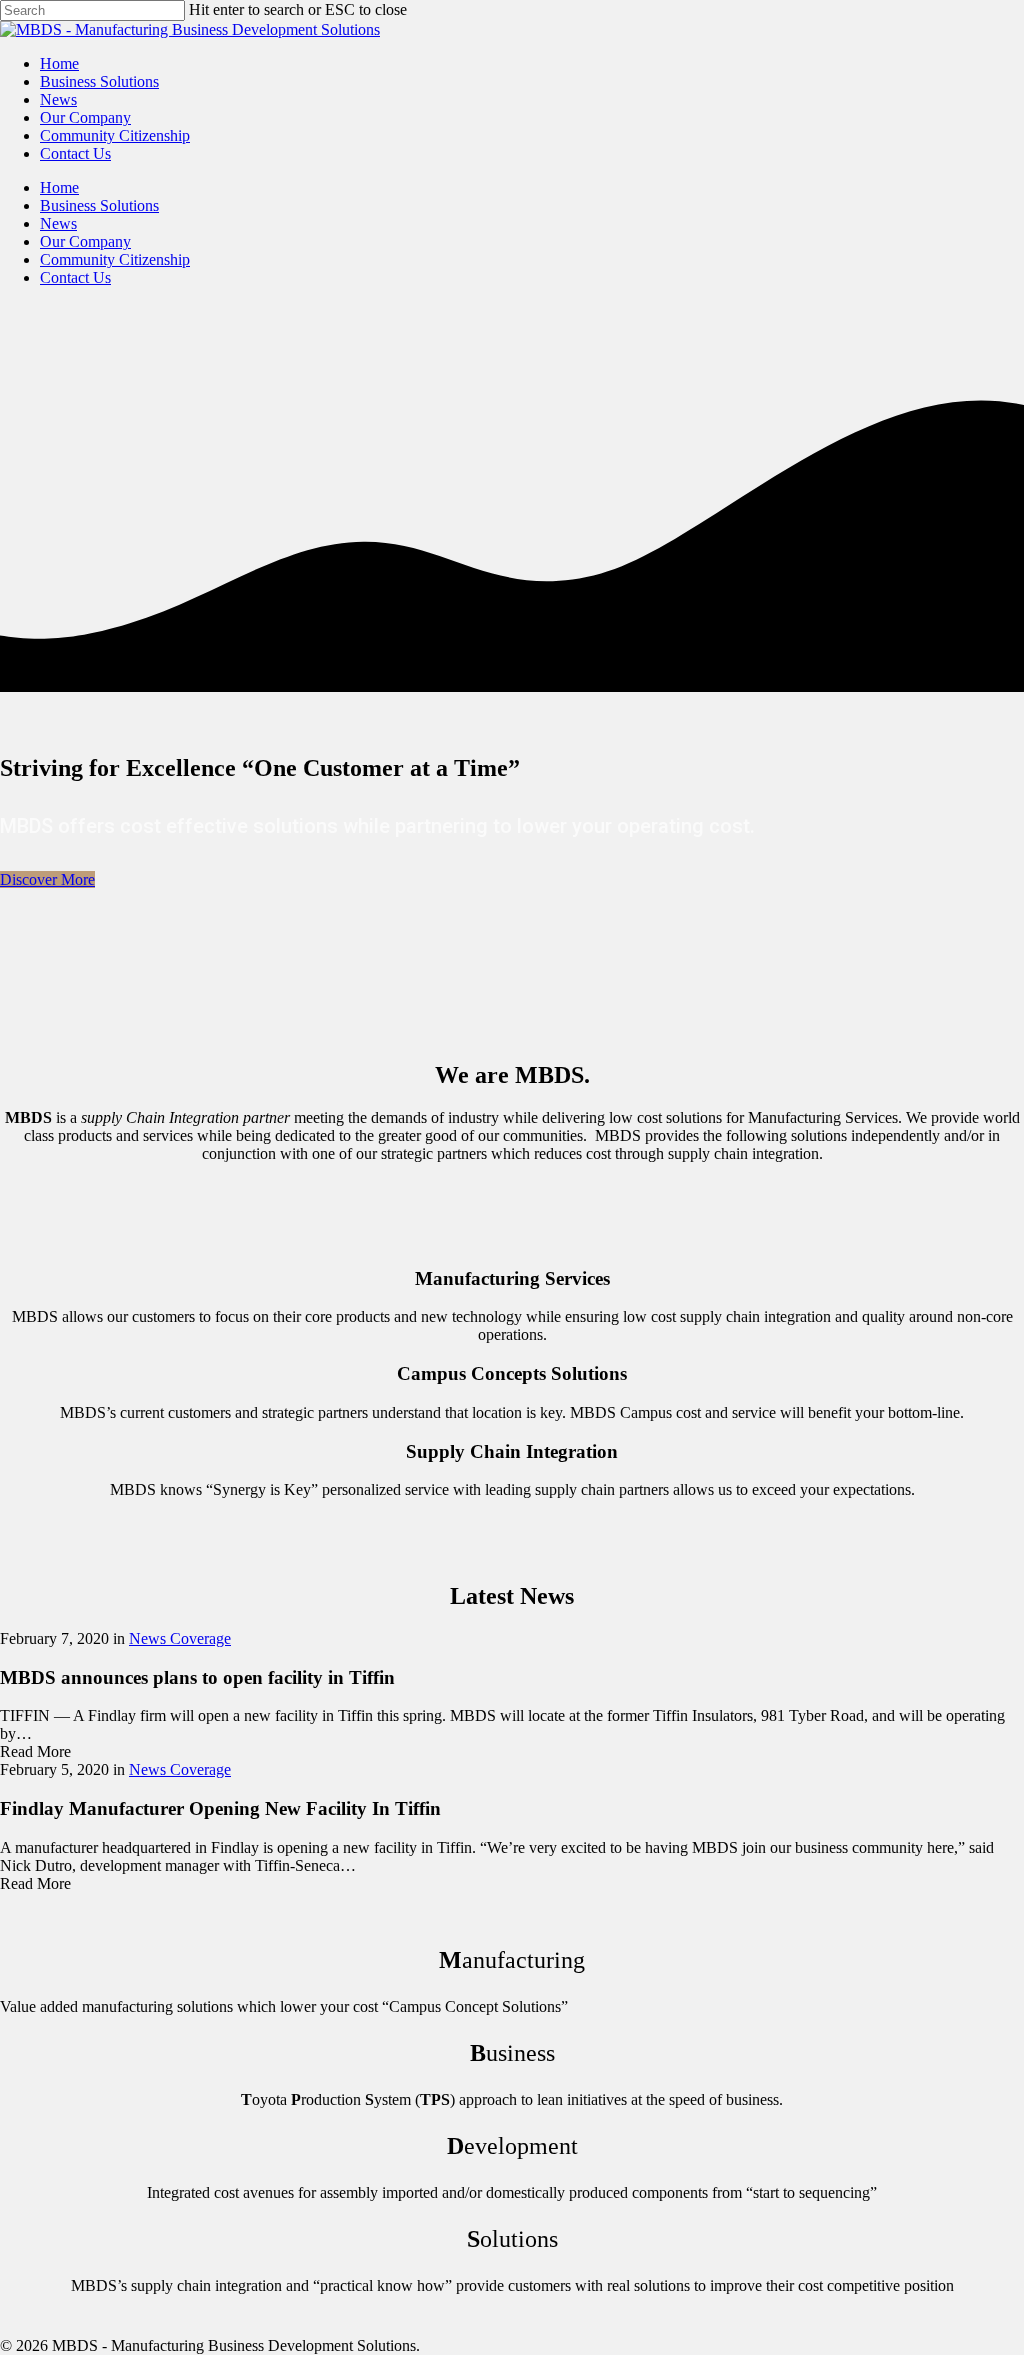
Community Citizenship (115, 135)
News (58, 99)
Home (59, 63)
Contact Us (75, 153)
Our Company (85, 117)
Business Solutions (99, 81)
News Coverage (180, 1638)
